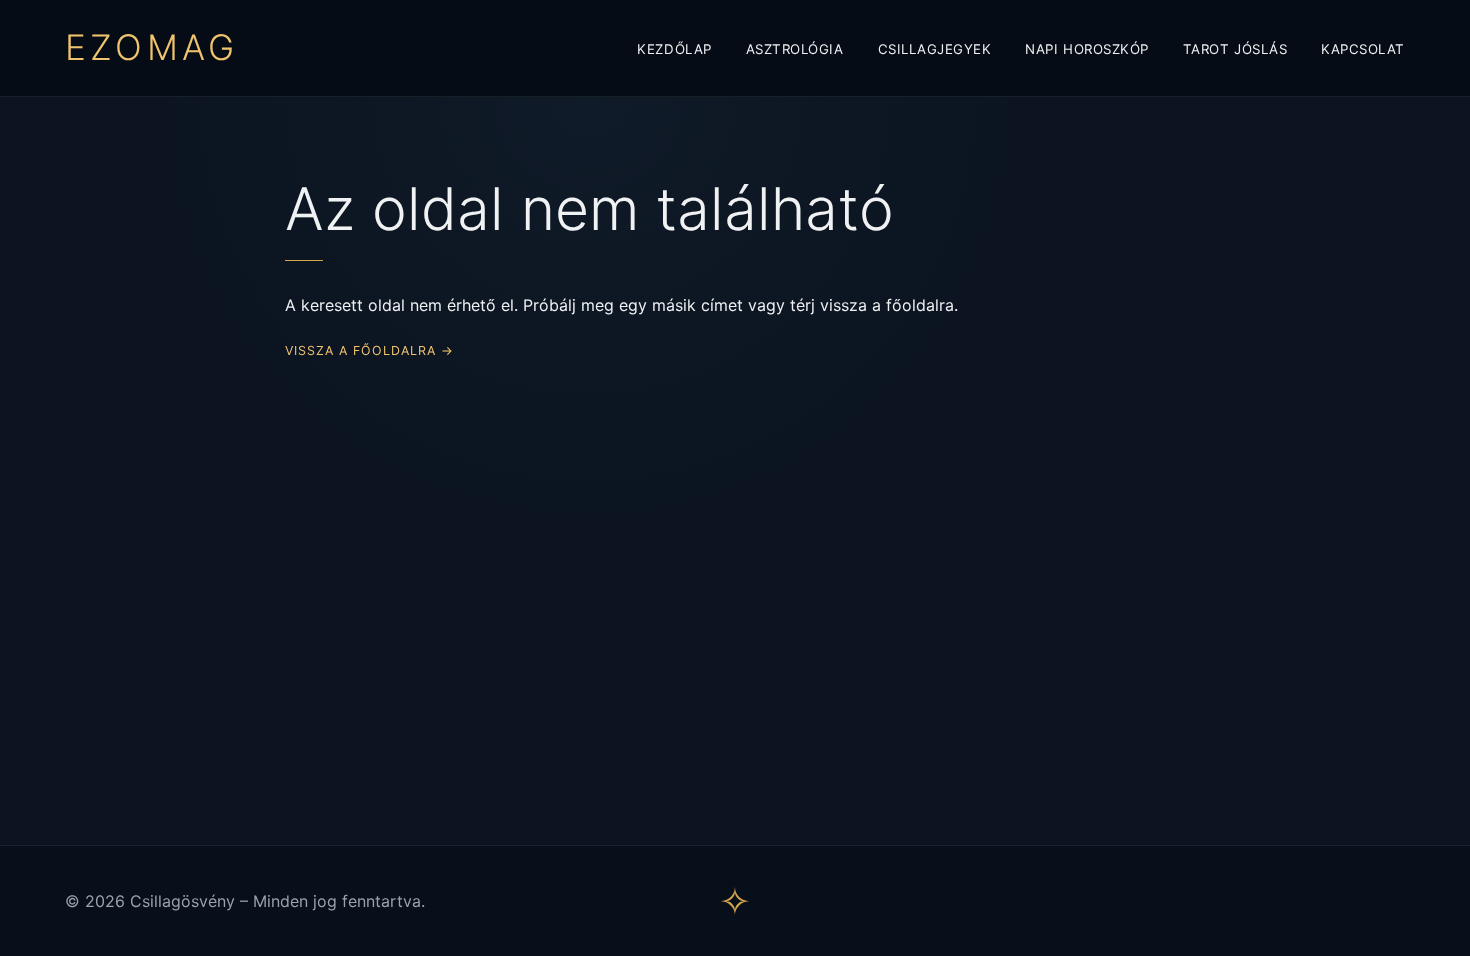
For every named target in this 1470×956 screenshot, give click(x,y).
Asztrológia (795, 49)
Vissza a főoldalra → (369, 350)
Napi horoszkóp (1086, 49)
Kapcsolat (1363, 49)
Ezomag (151, 47)
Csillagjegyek (935, 49)
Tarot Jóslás (1235, 49)
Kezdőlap (674, 49)
